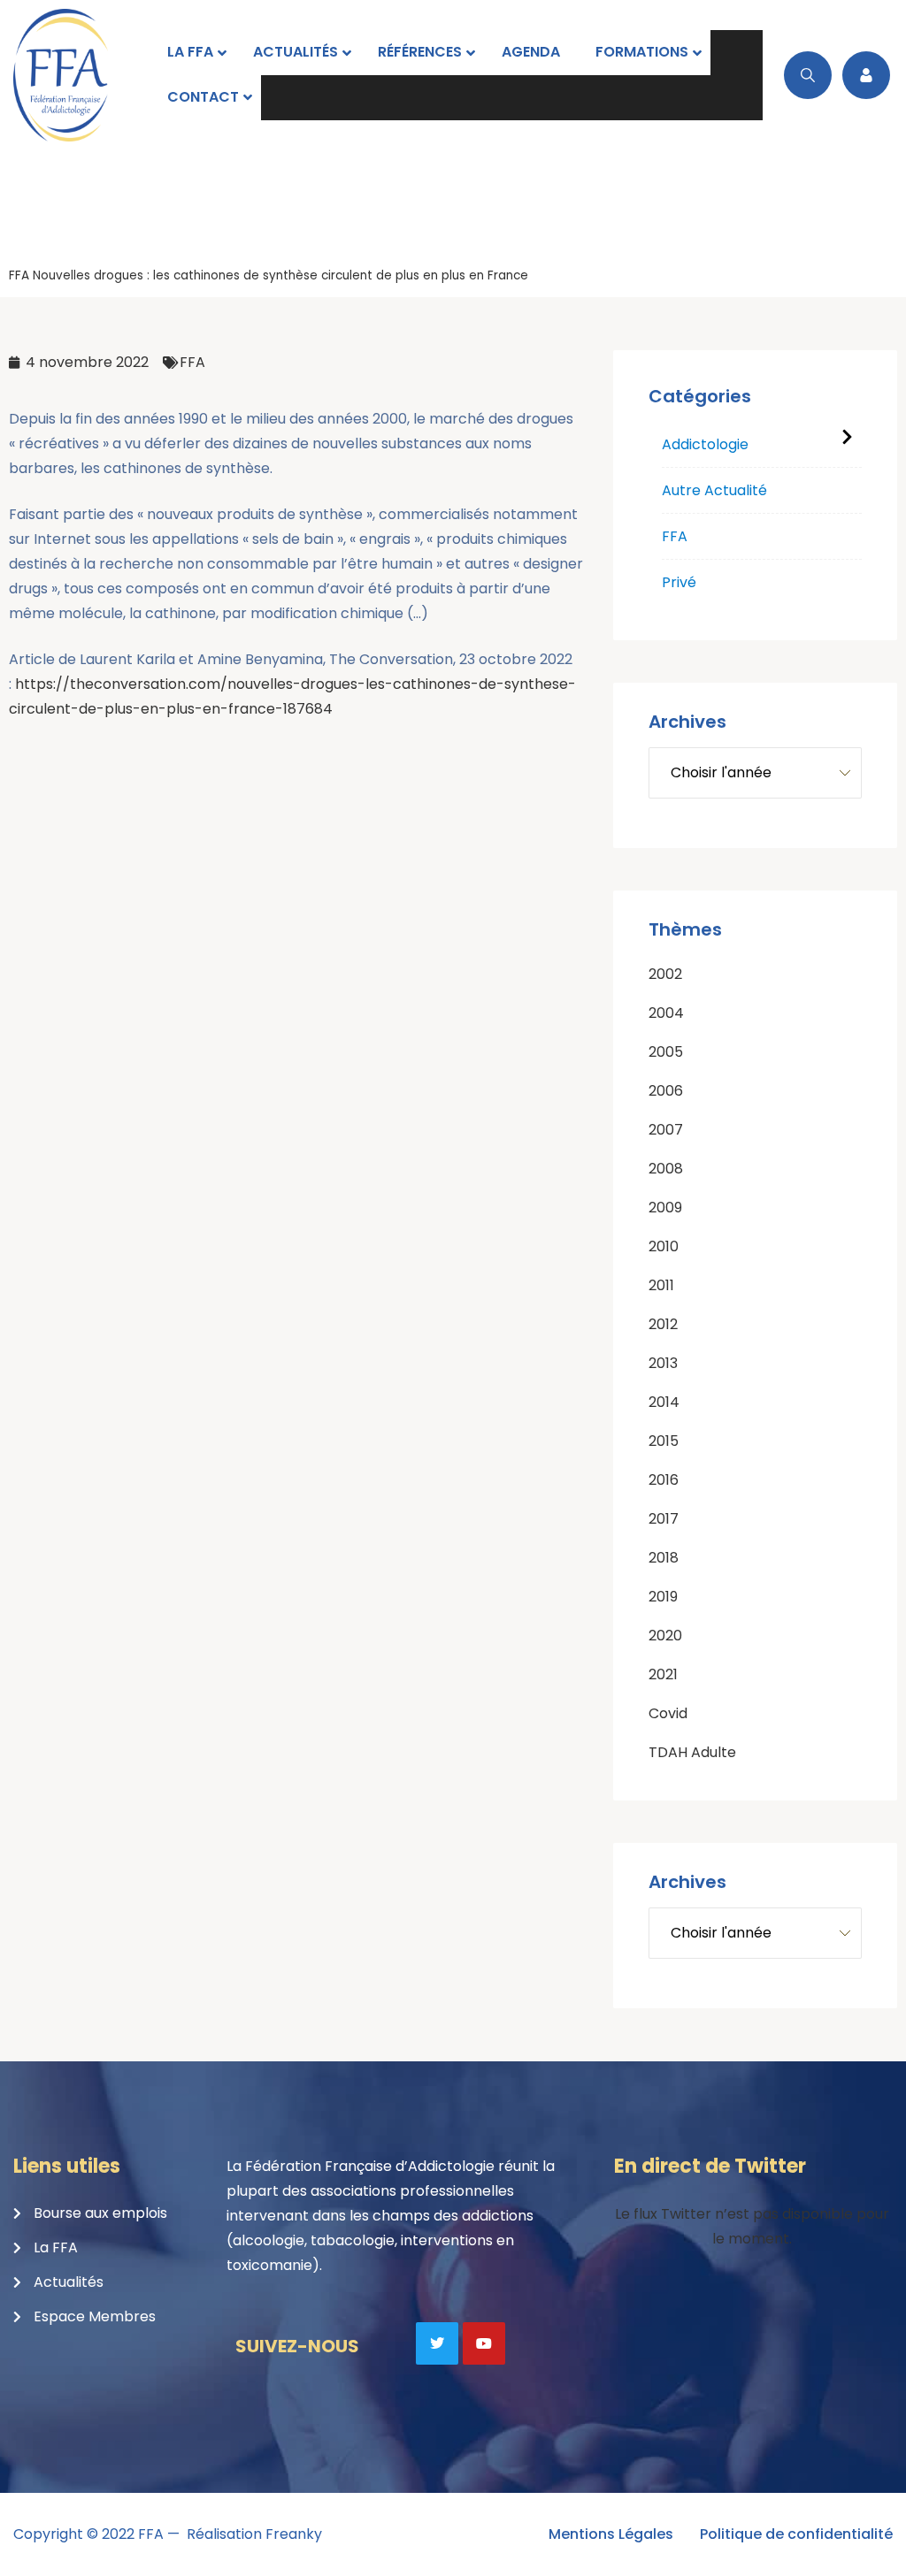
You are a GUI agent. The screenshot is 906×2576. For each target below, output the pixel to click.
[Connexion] (866, 75)
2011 (661, 1285)
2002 (665, 974)
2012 (663, 1324)
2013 (663, 1363)
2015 (664, 1441)
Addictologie (705, 444)
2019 (663, 1597)
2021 (663, 1674)
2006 (666, 1091)
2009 (665, 1208)
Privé (679, 582)
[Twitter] (437, 2343)
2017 (664, 1519)
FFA (19, 275)
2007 (666, 1130)
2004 (666, 1013)
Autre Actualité (714, 490)
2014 (664, 1402)
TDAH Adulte (692, 1752)
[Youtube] (484, 2343)
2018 (664, 1558)
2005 (666, 1052)
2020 (665, 1636)
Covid (668, 1713)
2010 (664, 1246)
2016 (664, 1480)
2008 (666, 1169)
